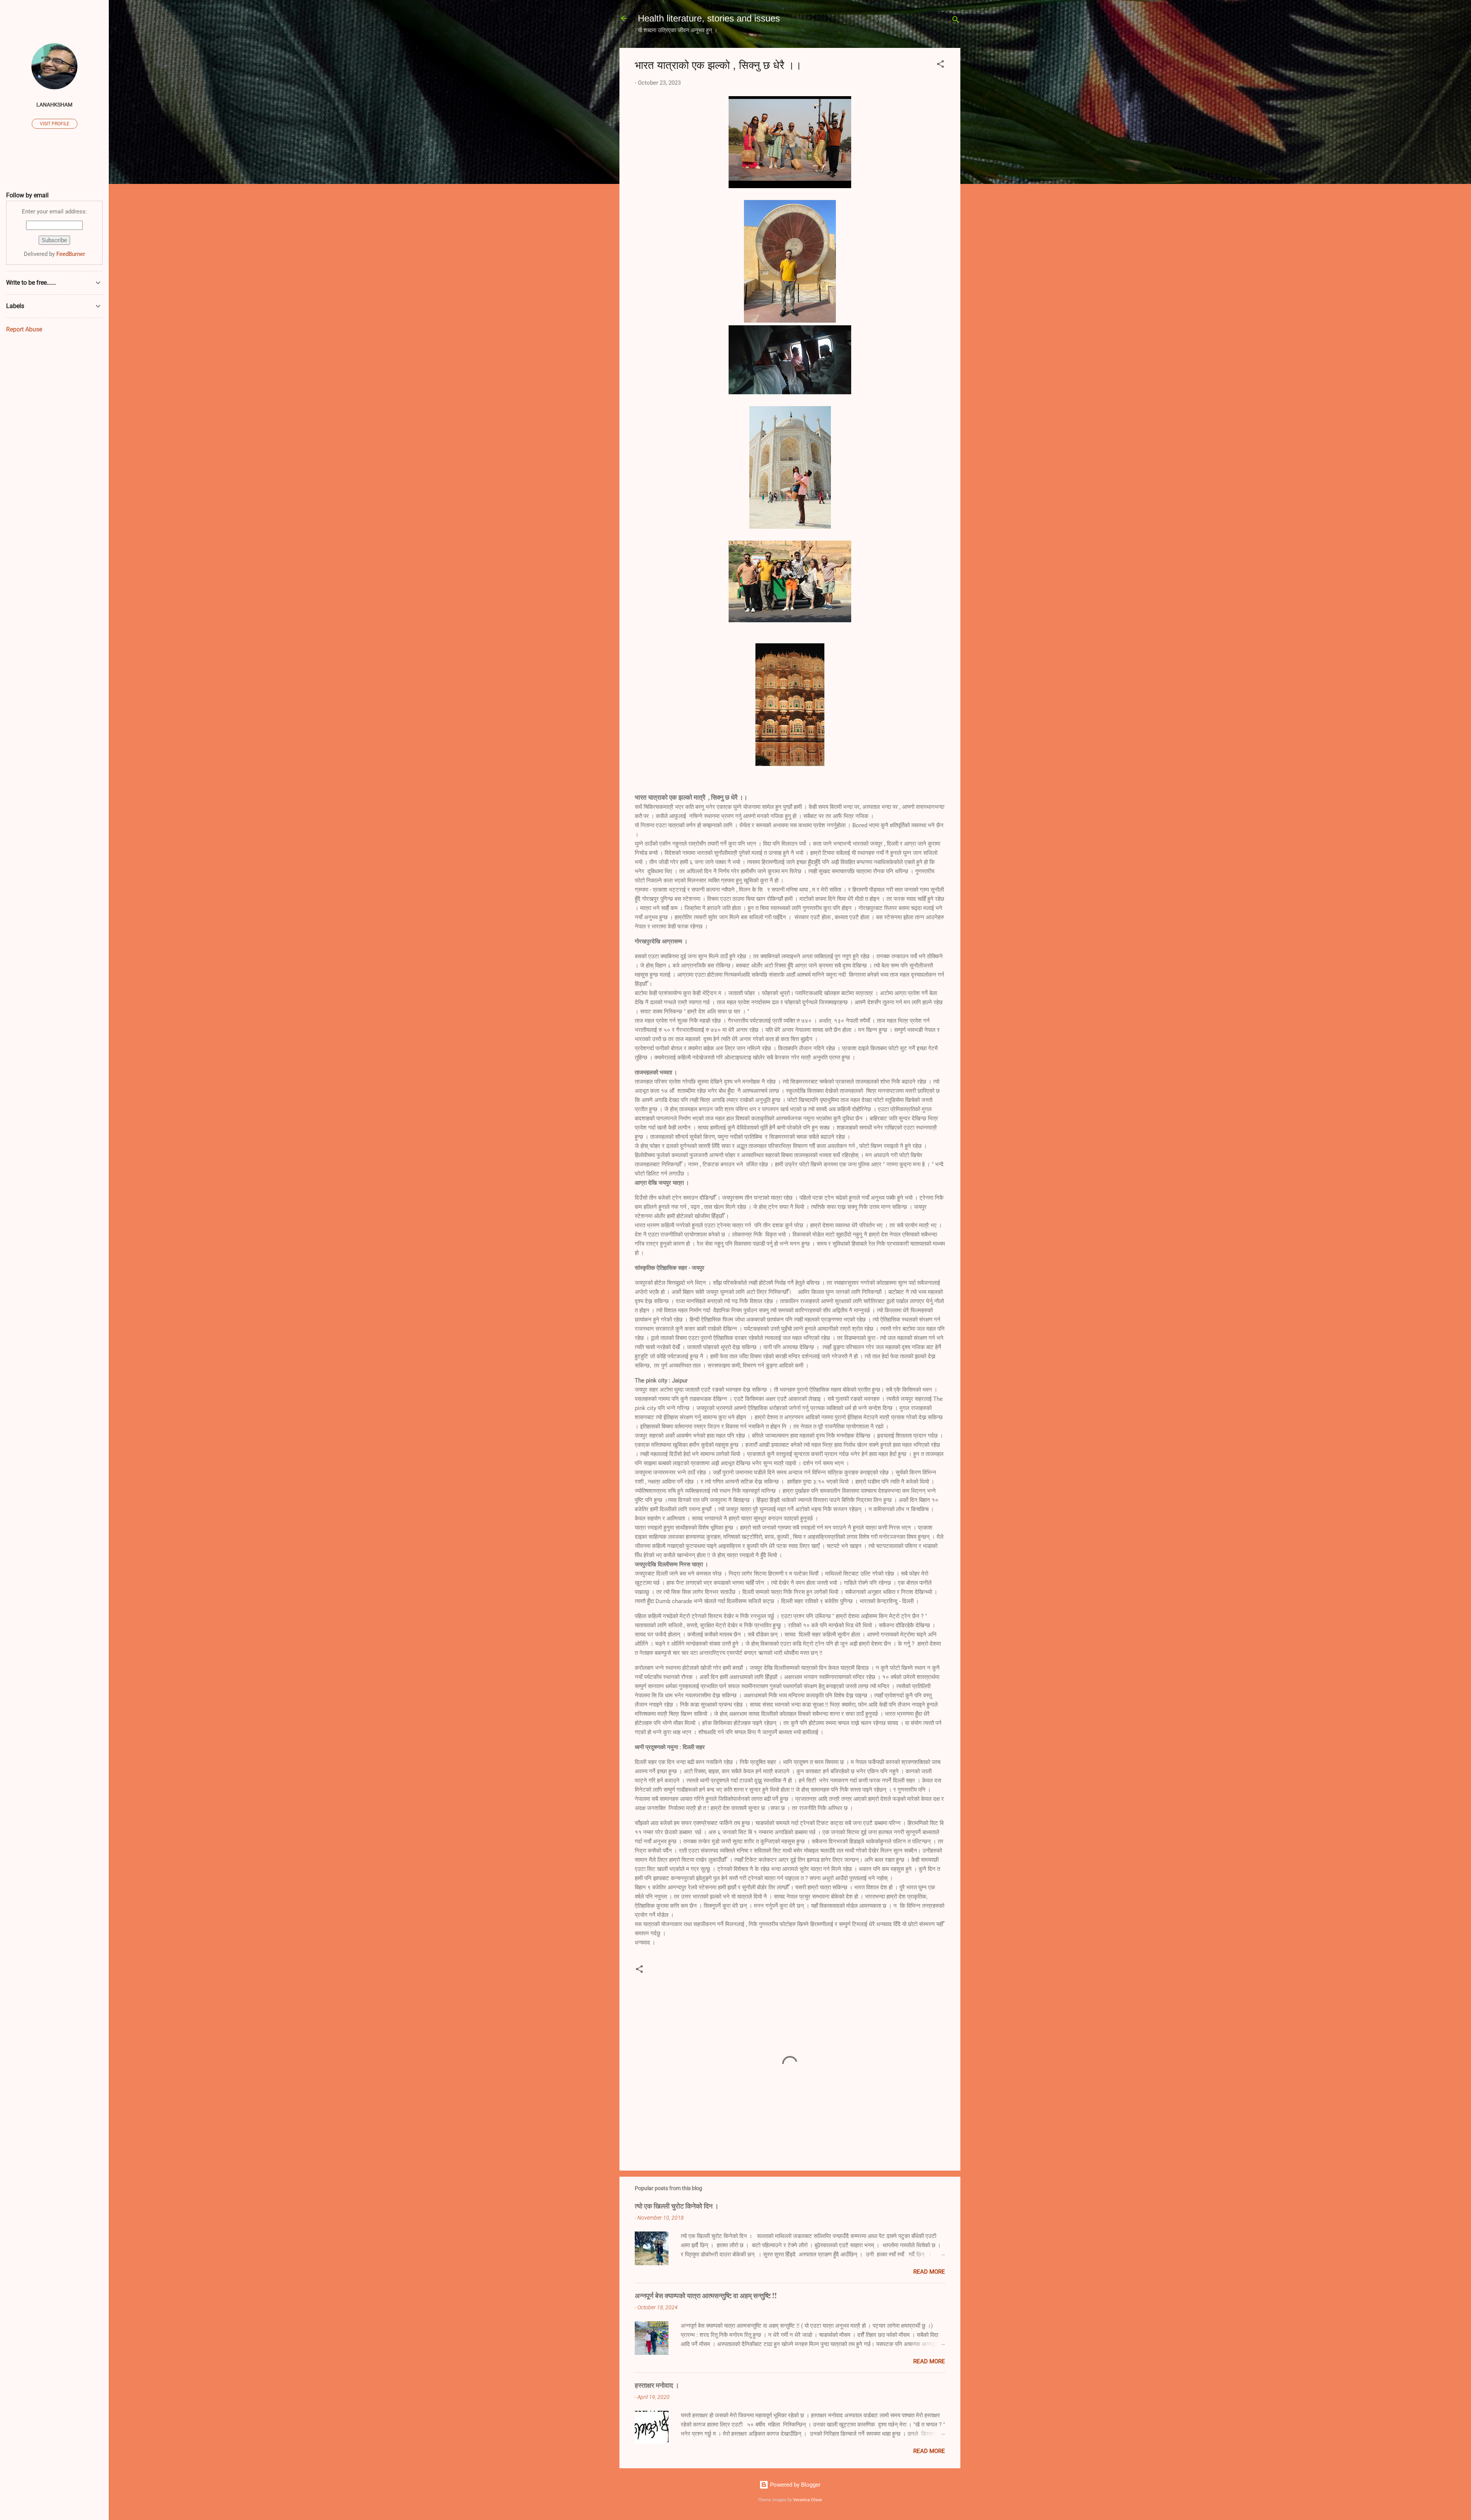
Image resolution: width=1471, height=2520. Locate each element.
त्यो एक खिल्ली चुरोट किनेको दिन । (677, 2206)
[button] (940, 65)
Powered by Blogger (794, 2485)
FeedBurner (71, 254)
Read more (929, 2272)
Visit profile (55, 124)
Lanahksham (54, 105)
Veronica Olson (808, 2500)
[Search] (956, 21)
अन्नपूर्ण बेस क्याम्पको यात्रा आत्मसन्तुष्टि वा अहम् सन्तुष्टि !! (706, 2295)
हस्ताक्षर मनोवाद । (657, 2385)
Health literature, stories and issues (709, 18)
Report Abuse (24, 329)
